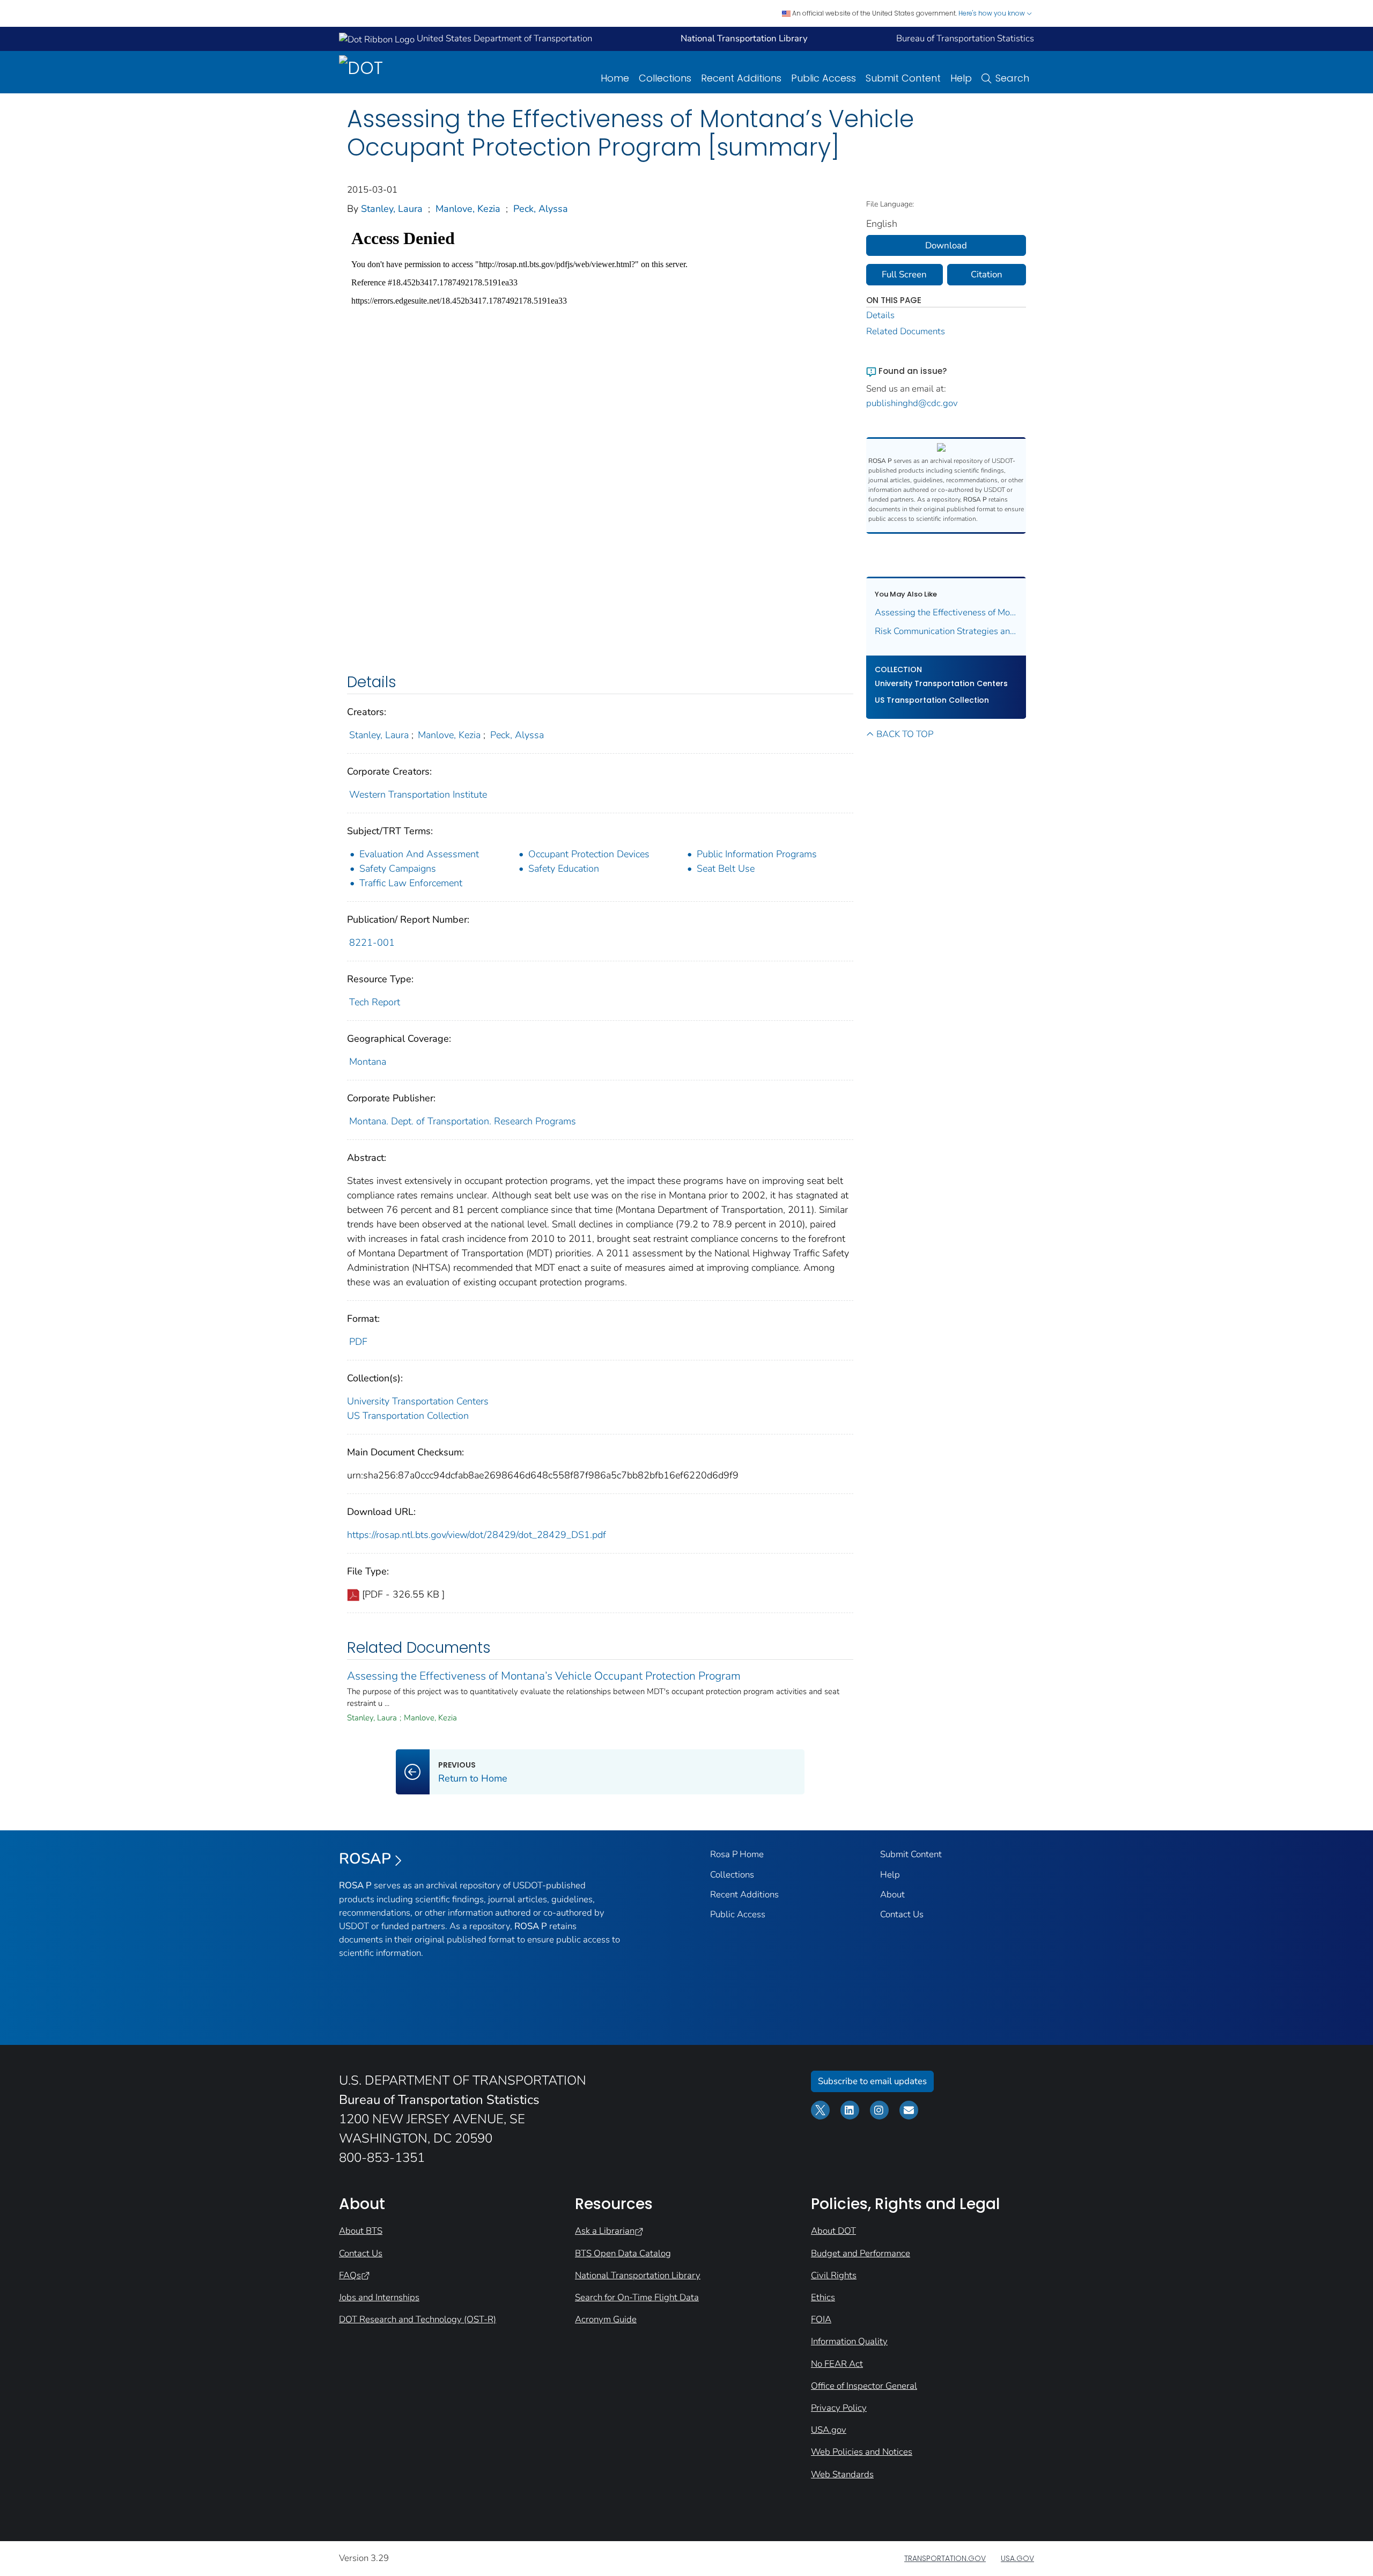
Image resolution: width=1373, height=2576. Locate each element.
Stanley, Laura (392, 209)
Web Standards (842, 2474)
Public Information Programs (757, 854)
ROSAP (365, 1859)
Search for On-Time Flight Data (637, 2297)
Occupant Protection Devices (589, 854)
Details (880, 315)
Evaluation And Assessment (419, 854)
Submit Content (903, 78)
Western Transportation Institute (418, 794)
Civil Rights (834, 2275)
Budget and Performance (861, 2253)
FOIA (821, 2319)
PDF (358, 1342)
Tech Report (375, 1002)
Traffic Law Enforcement (411, 883)
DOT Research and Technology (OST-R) (418, 2319)
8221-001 (372, 943)
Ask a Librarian (605, 2231)
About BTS (361, 2231)
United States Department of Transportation (503, 38)
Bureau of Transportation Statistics (965, 38)
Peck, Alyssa (541, 209)
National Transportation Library (638, 2275)
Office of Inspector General (864, 2386)
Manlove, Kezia (468, 209)
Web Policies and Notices (862, 2452)
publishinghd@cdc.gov (912, 403)
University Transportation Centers (418, 1401)
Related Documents (906, 331)
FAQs (350, 2275)
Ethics (823, 2297)
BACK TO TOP (905, 734)
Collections (665, 78)
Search (1012, 78)
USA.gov (829, 2430)
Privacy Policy (839, 2408)
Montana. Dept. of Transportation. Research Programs (463, 1121)
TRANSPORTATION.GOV (945, 2558)
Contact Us (902, 1914)
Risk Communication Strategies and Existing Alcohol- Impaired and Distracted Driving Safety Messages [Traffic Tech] (946, 631)
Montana (368, 1062)
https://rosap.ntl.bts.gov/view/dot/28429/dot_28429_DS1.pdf (477, 1535)
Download (946, 245)
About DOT (833, 2231)
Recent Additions (741, 78)
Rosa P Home (737, 1854)
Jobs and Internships (379, 2297)
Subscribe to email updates (872, 2081)
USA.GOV (1017, 2558)
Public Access (824, 78)
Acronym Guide (606, 2319)
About (892, 1894)
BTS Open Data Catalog (623, 2253)
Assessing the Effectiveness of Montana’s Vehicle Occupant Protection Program (544, 1676)
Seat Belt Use (726, 869)
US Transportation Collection (408, 1416)
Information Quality (849, 2341)
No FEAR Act (837, 2364)
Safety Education (564, 869)
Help (961, 78)
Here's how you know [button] (992, 13)
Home (615, 78)
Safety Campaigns (398, 869)
